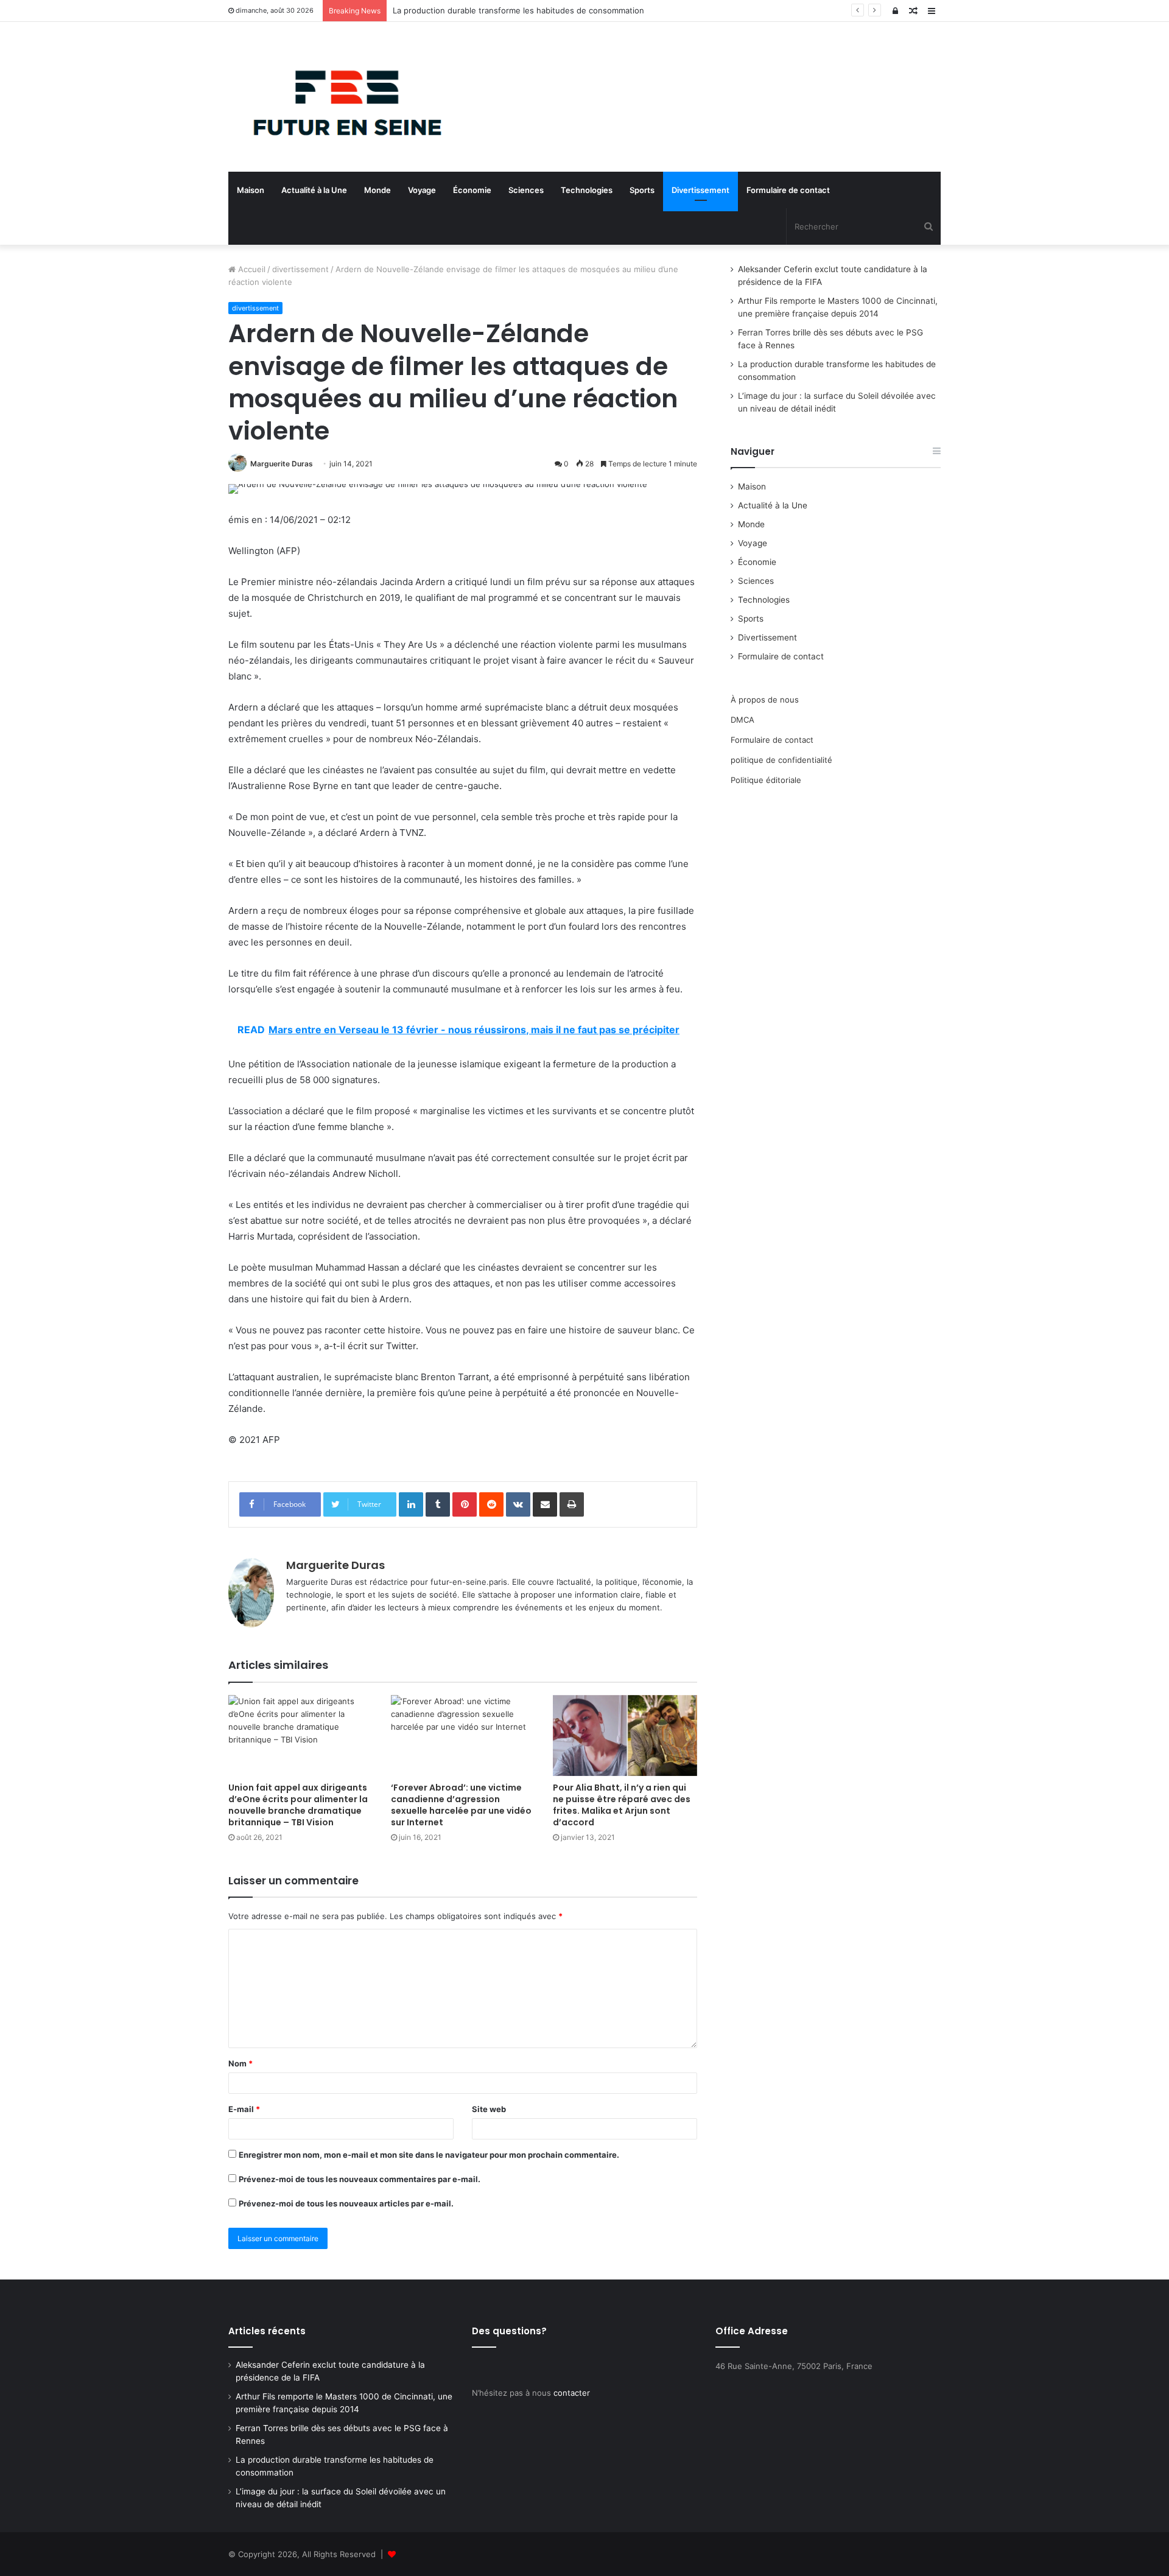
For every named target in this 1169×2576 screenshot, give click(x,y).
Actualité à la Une (314, 190)
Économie (472, 190)
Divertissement (700, 190)
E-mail (244, 2109)
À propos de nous (765, 700)
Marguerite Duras (282, 464)
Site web (489, 2109)
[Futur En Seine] (341, 97)
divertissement (300, 269)
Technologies (587, 190)
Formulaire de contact (788, 190)
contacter (572, 2393)
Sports (642, 190)
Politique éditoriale (766, 780)
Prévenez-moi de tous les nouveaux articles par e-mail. (346, 2203)
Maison (251, 190)
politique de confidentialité (781, 760)
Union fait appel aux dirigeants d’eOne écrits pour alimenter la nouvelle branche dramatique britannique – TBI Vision (298, 1805)
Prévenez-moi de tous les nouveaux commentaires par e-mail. (360, 2179)
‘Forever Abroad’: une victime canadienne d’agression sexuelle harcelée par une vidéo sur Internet (461, 1805)
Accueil (251, 269)
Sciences (526, 190)
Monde (377, 190)
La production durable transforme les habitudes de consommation (518, 10)
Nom (240, 2063)
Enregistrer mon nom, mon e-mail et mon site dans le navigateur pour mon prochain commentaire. (429, 2155)
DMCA (742, 720)
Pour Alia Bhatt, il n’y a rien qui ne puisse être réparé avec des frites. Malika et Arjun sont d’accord (622, 1805)
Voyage (422, 190)
